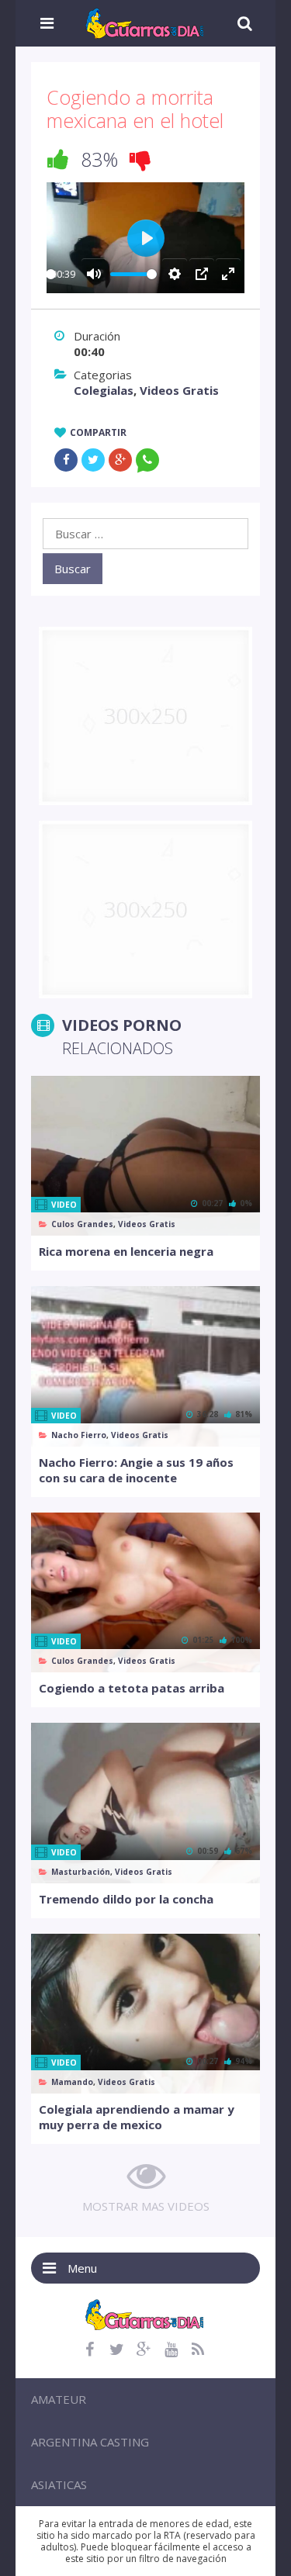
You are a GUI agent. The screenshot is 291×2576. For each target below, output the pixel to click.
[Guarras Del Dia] (145, 22)
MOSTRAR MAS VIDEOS (146, 2206)
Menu (82, 2268)
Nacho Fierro (79, 1435)
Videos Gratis (179, 390)
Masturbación (81, 1872)
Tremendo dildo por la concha (126, 1899)
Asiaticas (59, 2484)
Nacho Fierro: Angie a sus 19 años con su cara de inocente (136, 1470)
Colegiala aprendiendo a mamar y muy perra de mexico (137, 2117)
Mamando (72, 2082)
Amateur (59, 2399)
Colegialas (104, 390)
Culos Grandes (82, 1224)
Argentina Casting (90, 2442)
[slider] (51, 274)
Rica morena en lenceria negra (126, 1251)
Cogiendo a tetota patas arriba (132, 1688)
